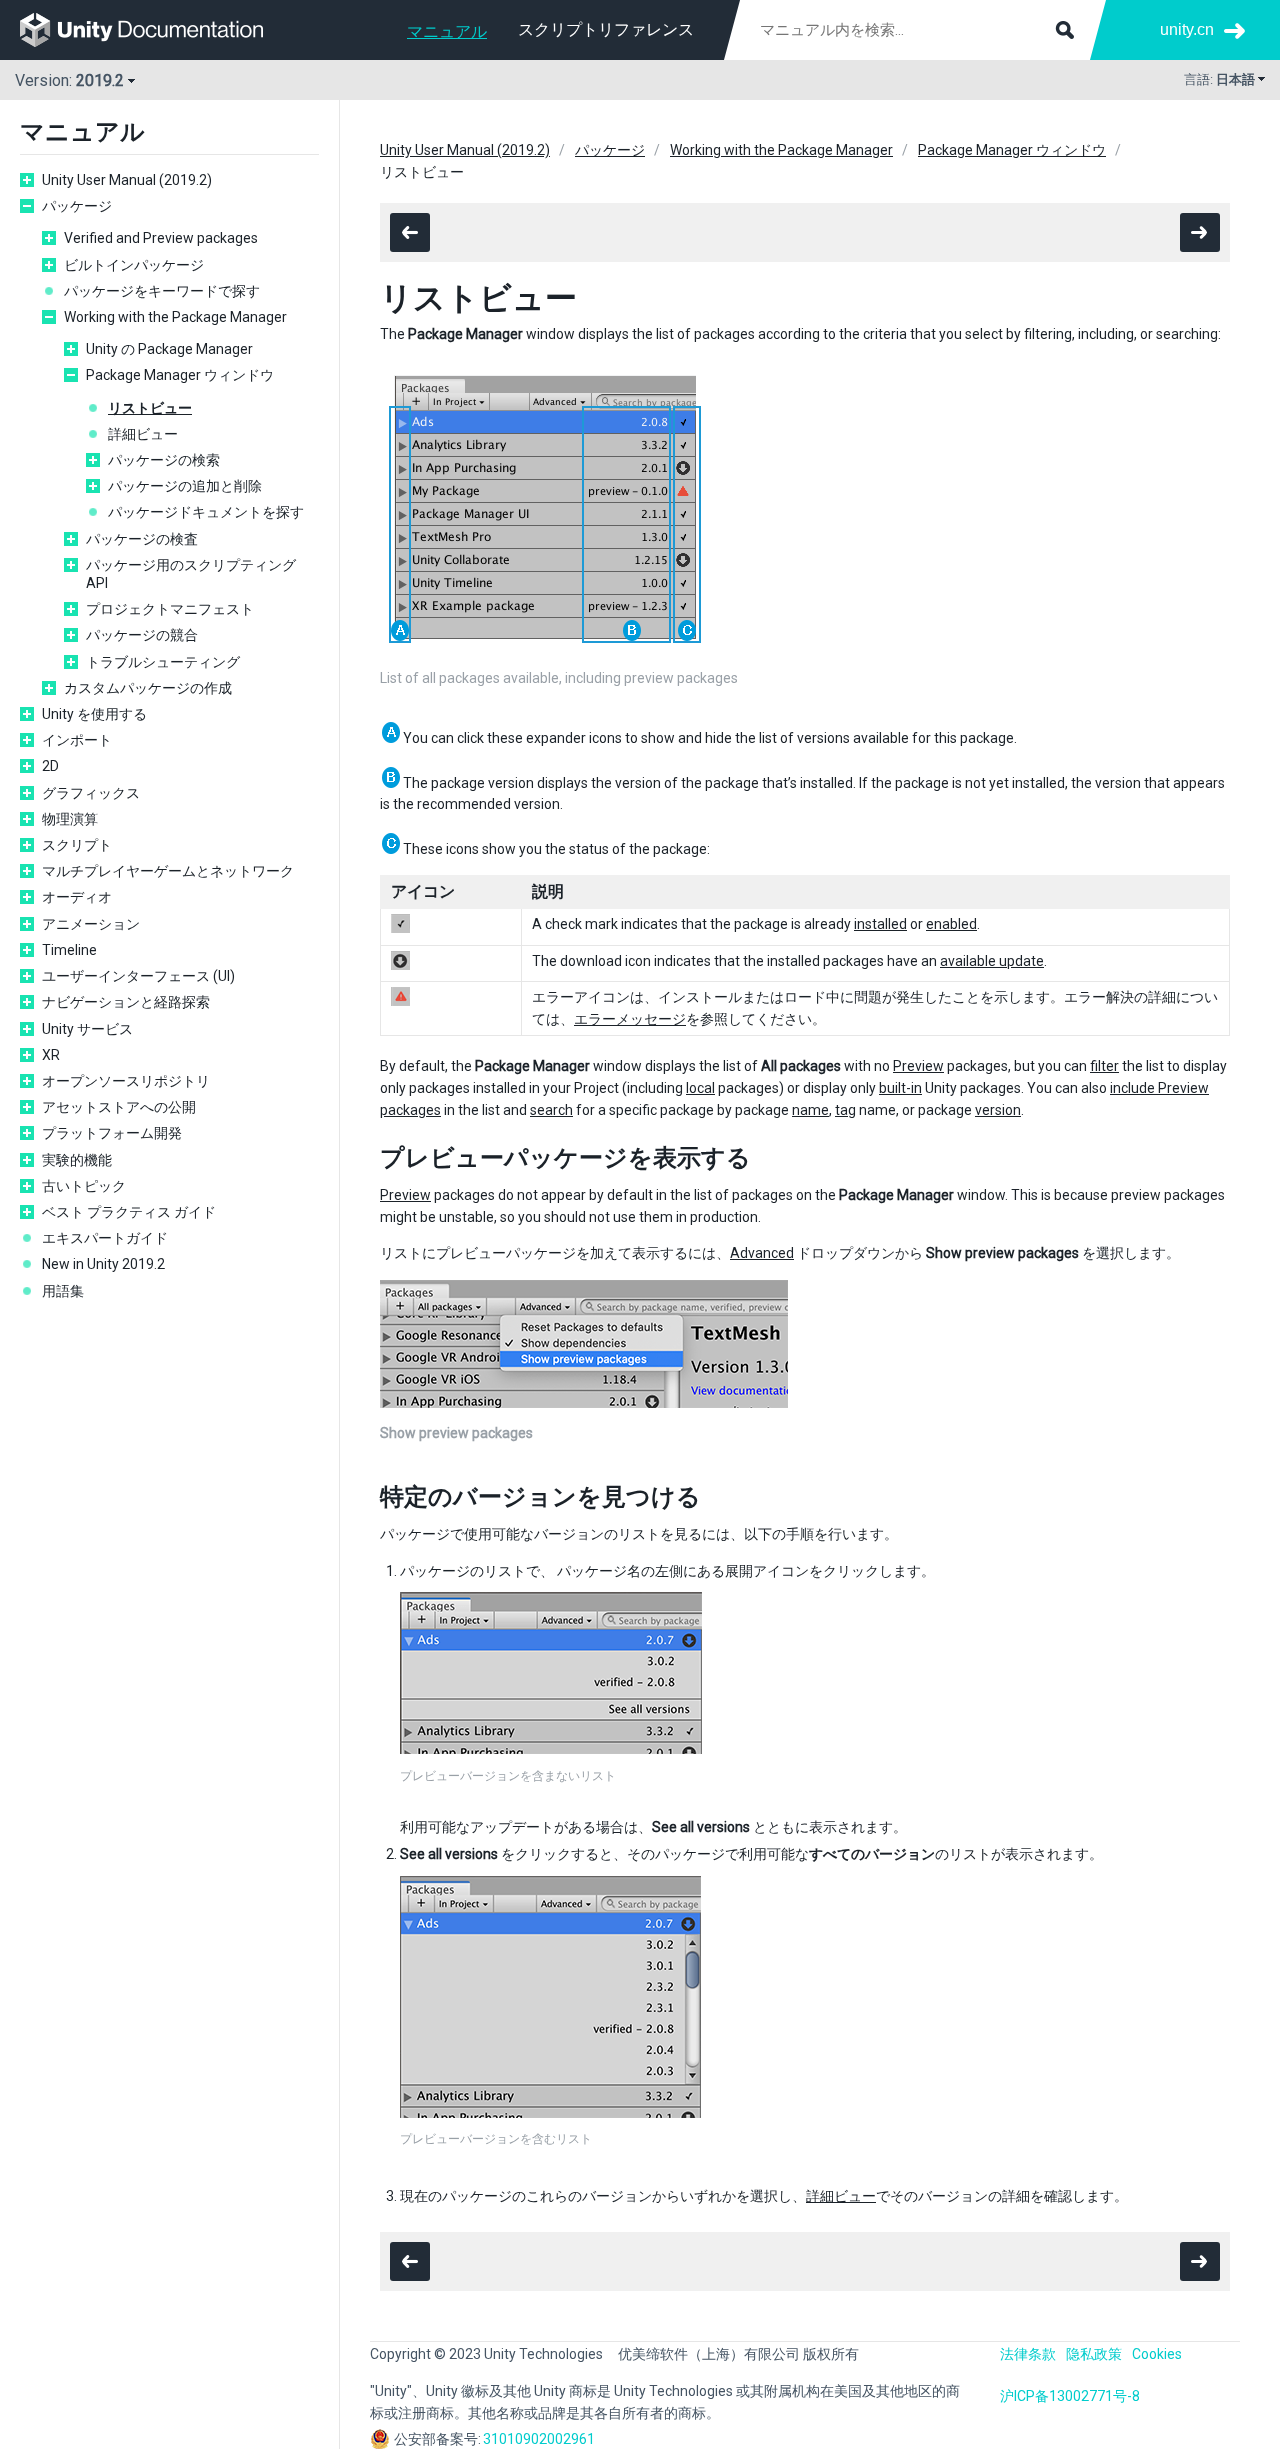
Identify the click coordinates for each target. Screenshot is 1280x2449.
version (998, 1110)
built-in (900, 1088)
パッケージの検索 (164, 460)
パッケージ (77, 206)
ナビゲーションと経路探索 (126, 1002)
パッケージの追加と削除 (185, 486)
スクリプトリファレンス (606, 29)
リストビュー (150, 408)
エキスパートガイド (105, 1238)
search (551, 1110)
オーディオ (77, 897)
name (810, 1110)
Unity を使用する (94, 714)
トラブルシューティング (163, 662)
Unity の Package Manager (169, 349)
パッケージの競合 (142, 635)
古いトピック (84, 1186)
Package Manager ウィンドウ (180, 375)
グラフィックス (91, 793)
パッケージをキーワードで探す (162, 291)
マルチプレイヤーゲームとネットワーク (168, 871)
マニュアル (447, 31)
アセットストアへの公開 (119, 1107)
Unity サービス (87, 1029)
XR (51, 1055)
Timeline (69, 950)
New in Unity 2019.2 (103, 1264)
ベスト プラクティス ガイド (129, 1212)
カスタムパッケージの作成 (148, 688)
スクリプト (77, 845)
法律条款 (1028, 2354)
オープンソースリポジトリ (126, 1081)
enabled (951, 924)
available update (992, 961)
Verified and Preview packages (161, 238)
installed (880, 924)
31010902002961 (539, 2439)
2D (50, 766)
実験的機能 (77, 1160)
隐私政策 (1094, 2354)
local (700, 1088)
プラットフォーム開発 (112, 1133)
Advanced (762, 1253)
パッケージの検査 (142, 539)
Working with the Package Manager (175, 317)
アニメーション (91, 924)
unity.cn (1187, 29)
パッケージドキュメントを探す (206, 512)
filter (1104, 1066)
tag (845, 1110)
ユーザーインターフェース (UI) (138, 976)
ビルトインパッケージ (134, 265)
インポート (77, 740)
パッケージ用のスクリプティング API (191, 574)
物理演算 (70, 819)
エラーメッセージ (630, 1019)
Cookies (1157, 2354)
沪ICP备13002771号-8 (1070, 2396)
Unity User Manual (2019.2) (127, 180)
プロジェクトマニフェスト (170, 609)
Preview (918, 1066)
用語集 (63, 1291)
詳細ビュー (143, 434)
